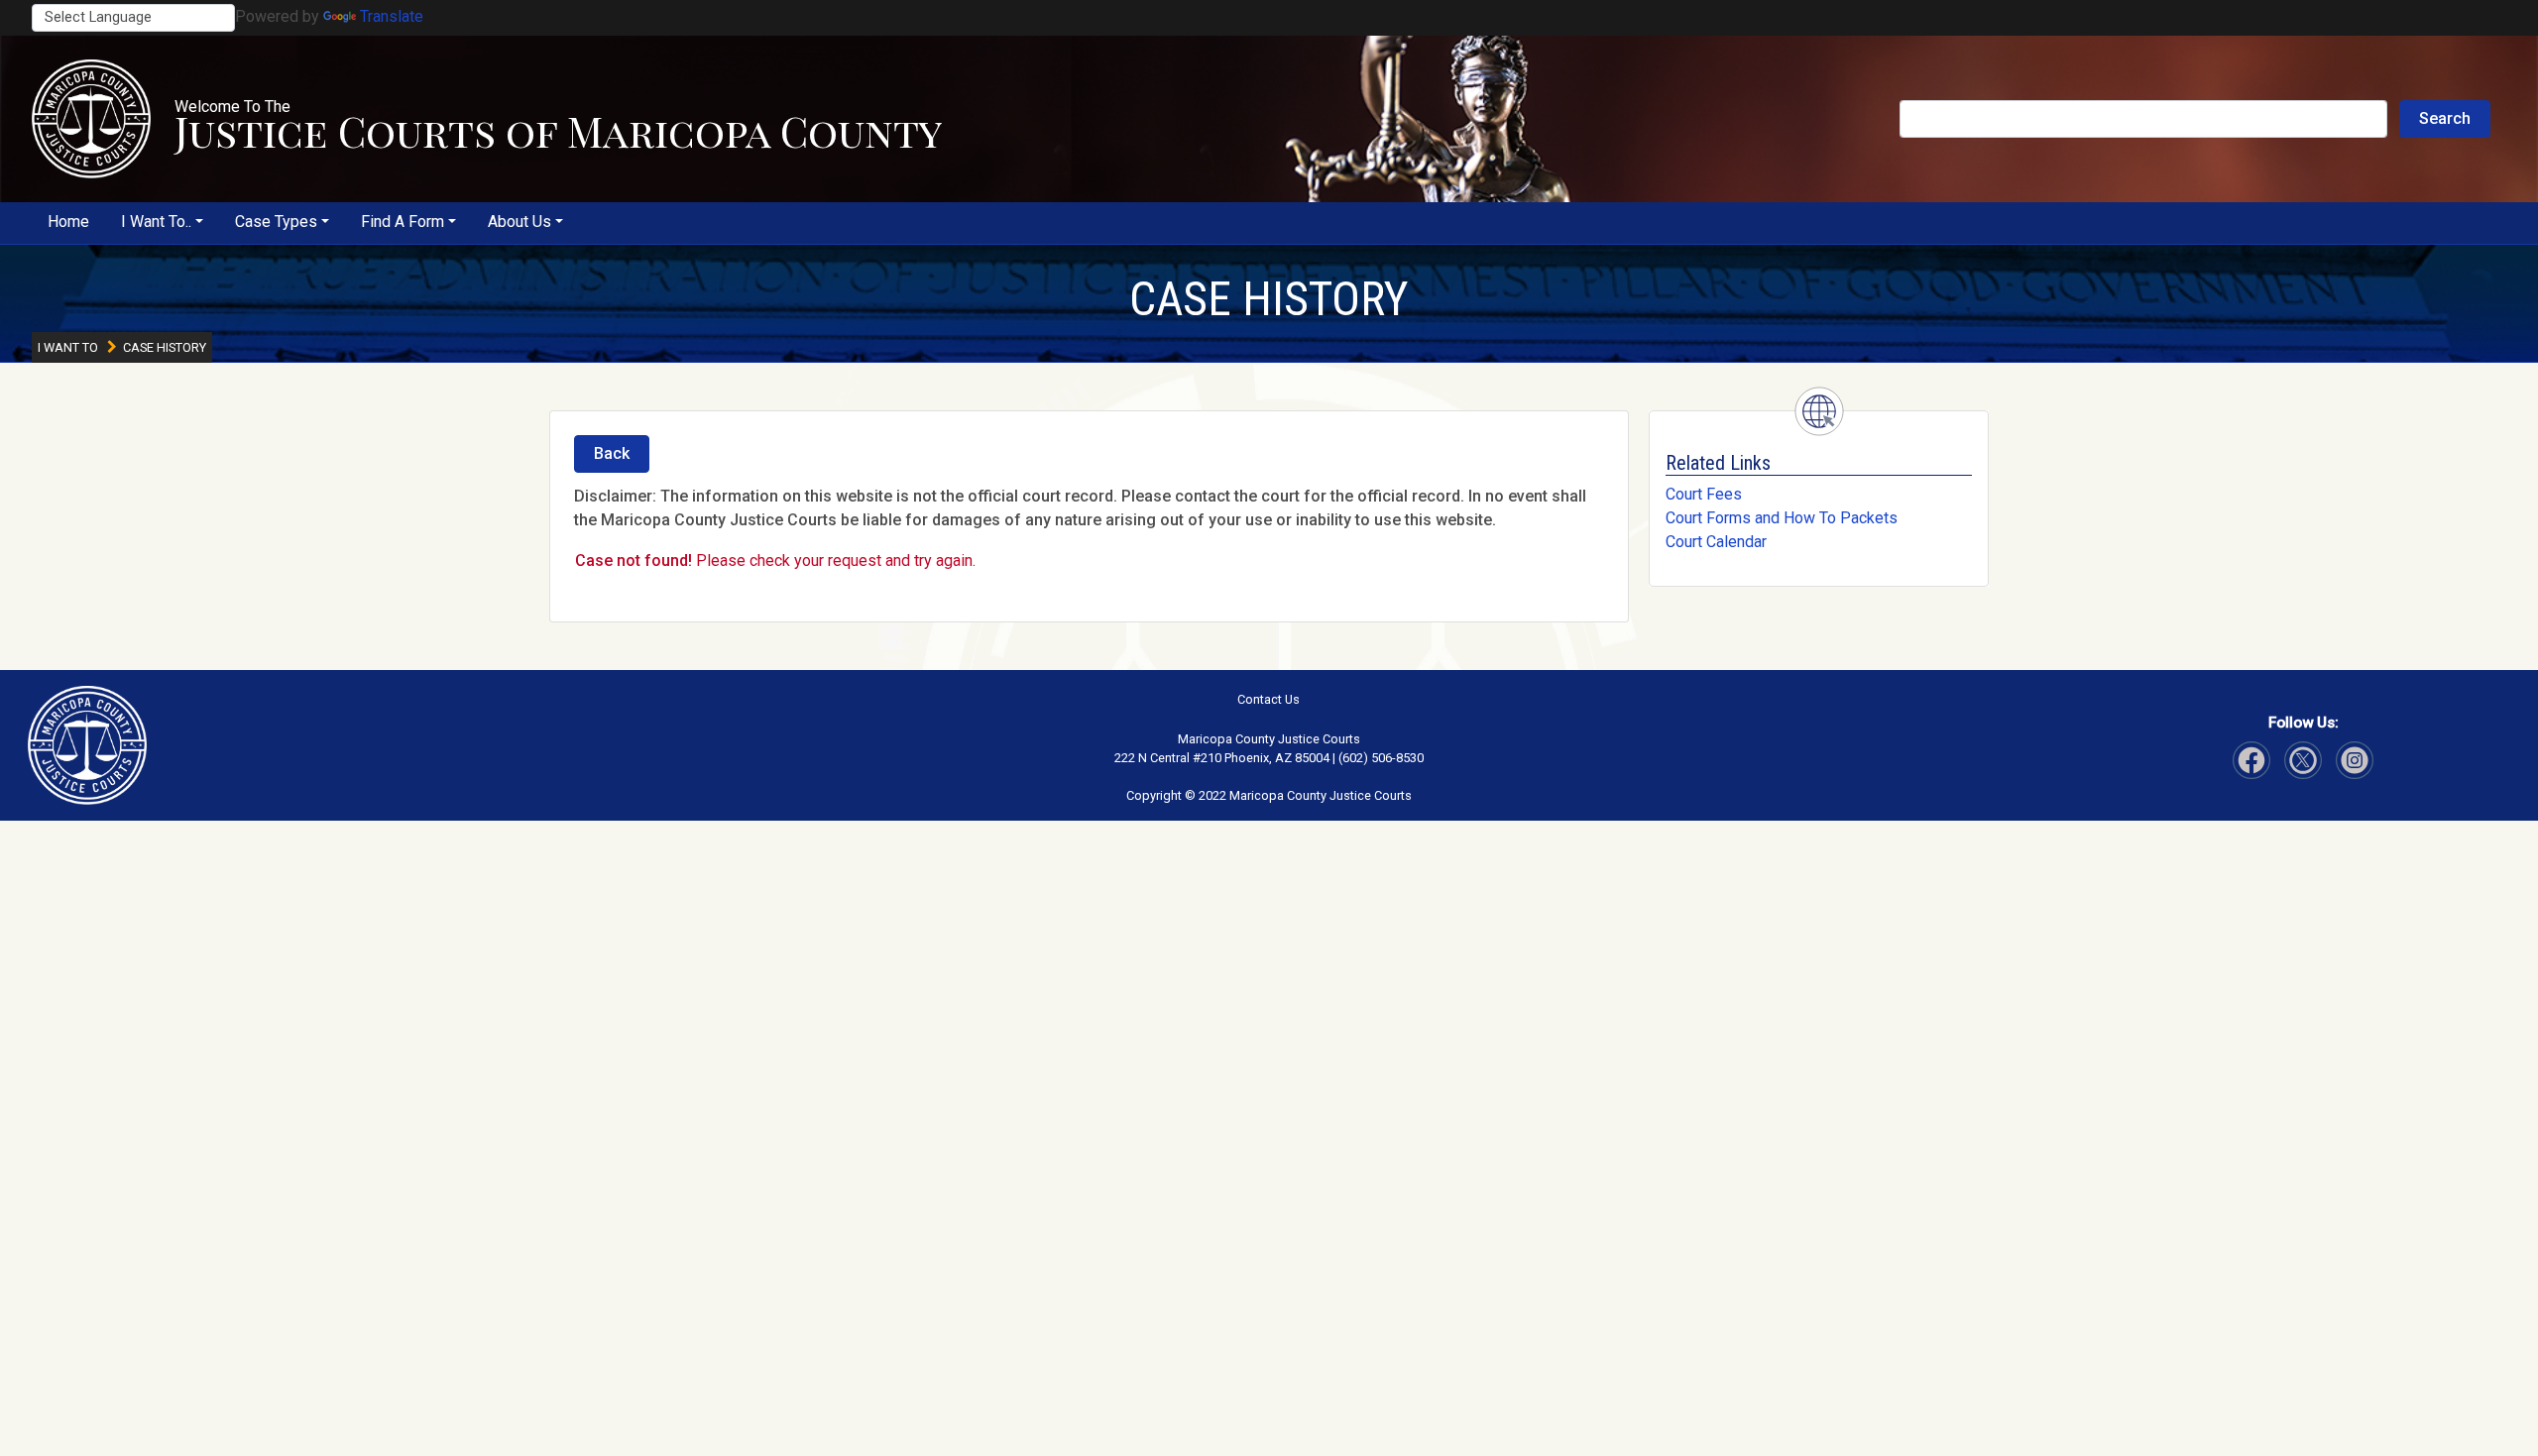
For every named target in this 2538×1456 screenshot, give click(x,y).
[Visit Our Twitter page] (2355, 760)
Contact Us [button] (1269, 699)
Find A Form (403, 222)
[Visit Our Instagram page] (2303, 760)
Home (68, 222)
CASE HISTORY (1269, 299)
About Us (519, 222)
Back (612, 453)
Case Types (276, 222)
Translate (392, 16)
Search (2445, 118)
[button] (91, 119)
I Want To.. (156, 222)
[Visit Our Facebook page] (2251, 760)
